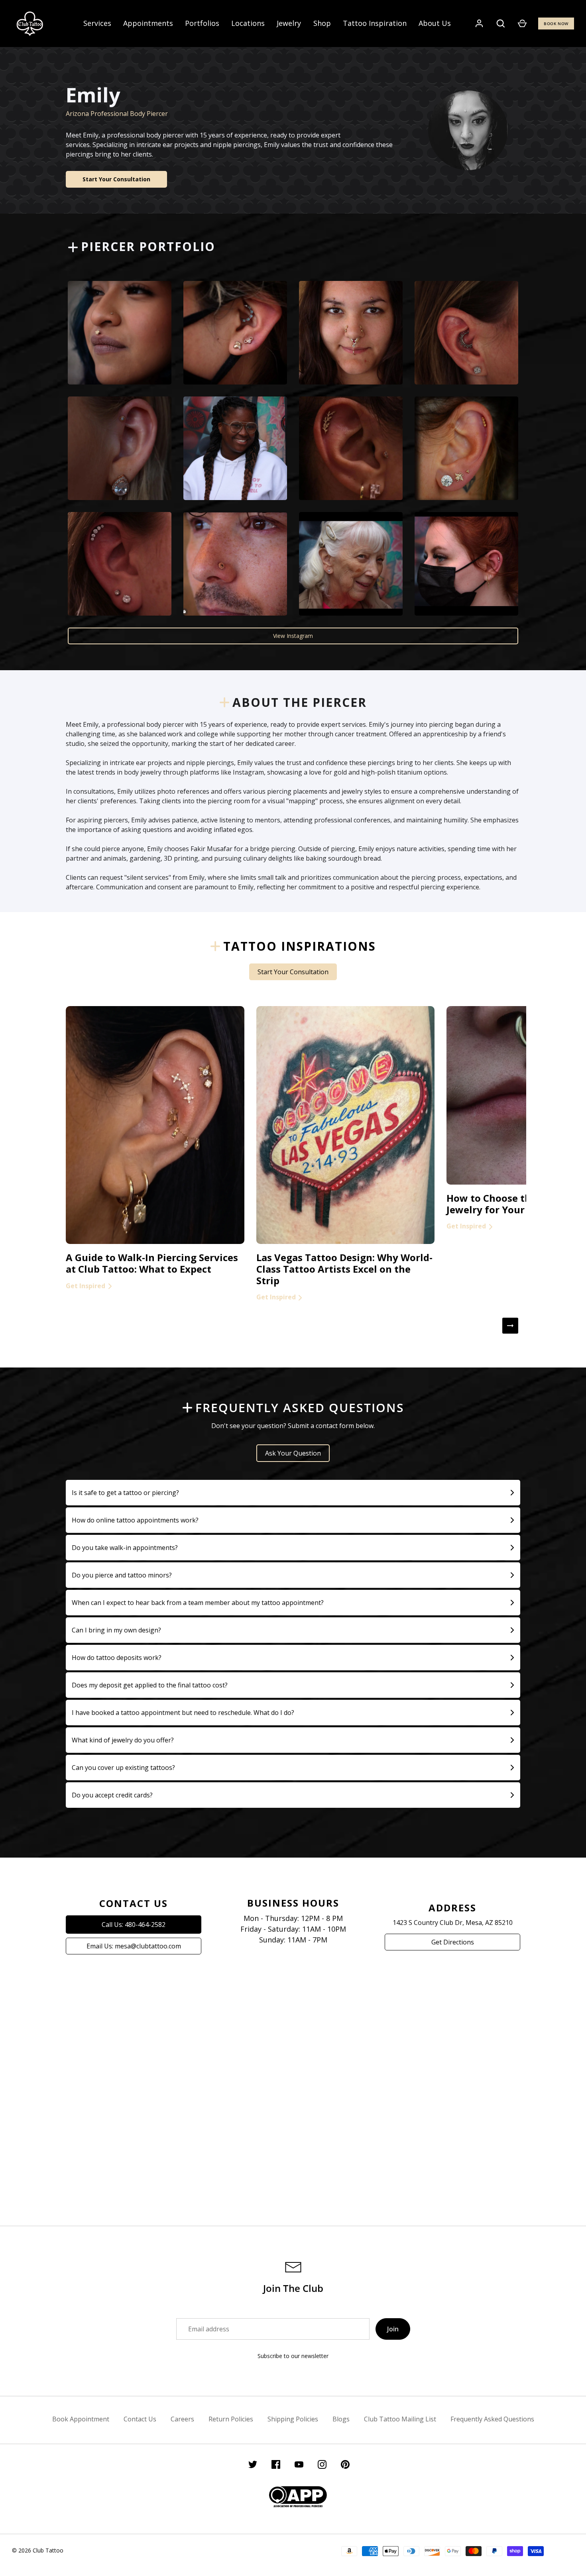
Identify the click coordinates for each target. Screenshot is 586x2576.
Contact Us (140, 2419)
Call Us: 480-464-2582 (134, 1925)
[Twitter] (253, 2466)
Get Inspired (86, 1286)
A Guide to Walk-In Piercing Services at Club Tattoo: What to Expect (152, 1263)
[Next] (510, 1326)
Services (97, 23)
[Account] (479, 24)
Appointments (148, 23)
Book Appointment (81, 2419)
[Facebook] (276, 2466)
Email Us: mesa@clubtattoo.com (134, 1946)
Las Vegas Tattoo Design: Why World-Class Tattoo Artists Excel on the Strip (344, 1269)
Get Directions (453, 1942)
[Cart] (522, 24)
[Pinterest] (345, 2466)
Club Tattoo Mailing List (400, 2419)
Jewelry (289, 23)
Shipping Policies (293, 2419)
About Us (435, 23)
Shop (322, 23)
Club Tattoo (48, 2550)
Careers (182, 2419)
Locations (248, 23)
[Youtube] (299, 2466)
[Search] (501, 24)
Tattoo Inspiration (375, 23)
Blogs (341, 2419)
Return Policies (231, 2419)
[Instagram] (322, 2466)
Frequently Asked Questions (492, 2419)
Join (393, 2329)
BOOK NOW (556, 24)
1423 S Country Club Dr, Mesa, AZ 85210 (453, 1923)
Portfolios (202, 23)
